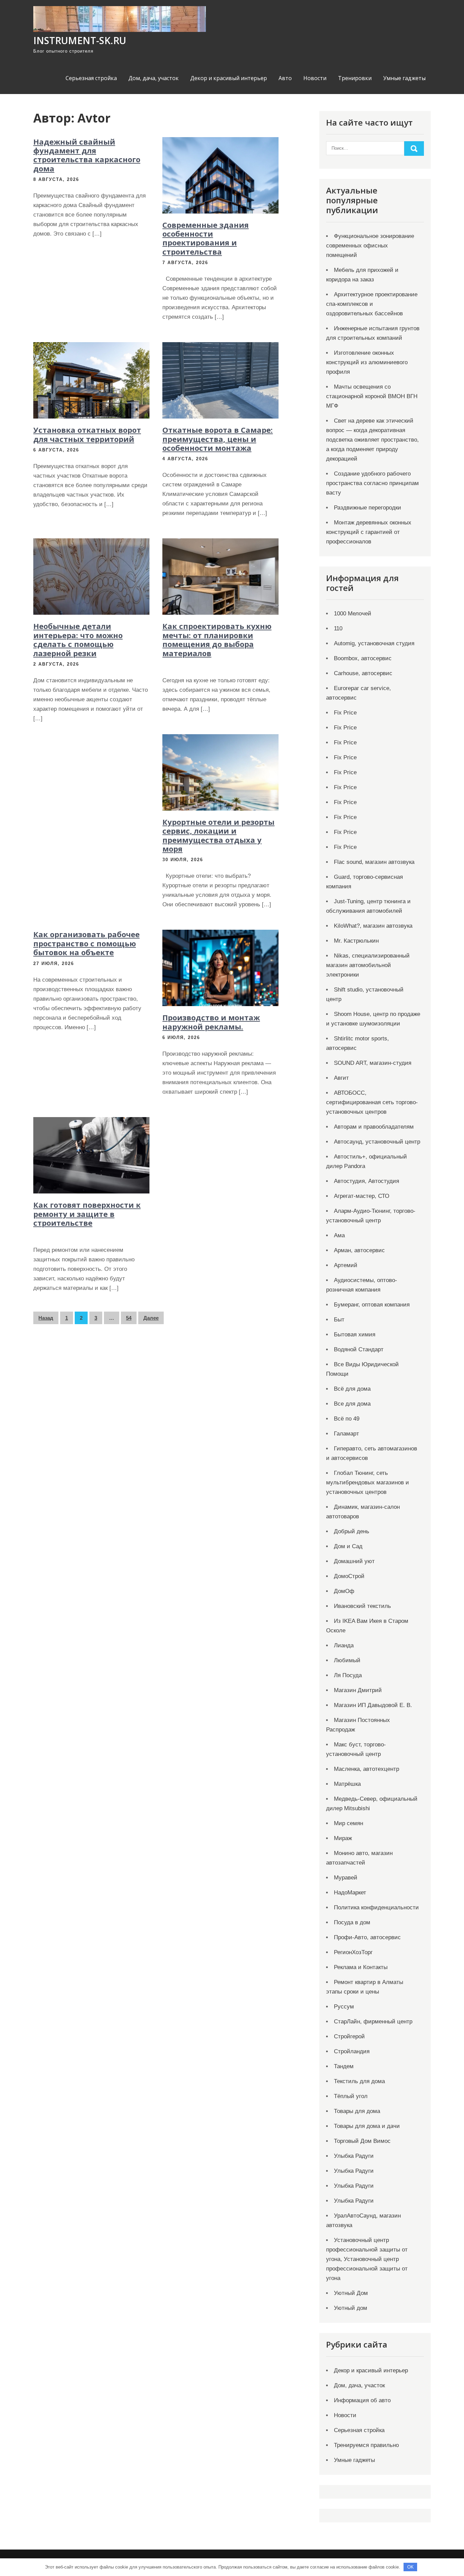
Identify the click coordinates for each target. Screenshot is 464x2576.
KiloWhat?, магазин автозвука (373, 926)
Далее (151, 1318)
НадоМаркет (350, 1893)
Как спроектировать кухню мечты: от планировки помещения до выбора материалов (217, 639)
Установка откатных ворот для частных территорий (87, 434)
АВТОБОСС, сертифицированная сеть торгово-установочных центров (372, 1102)
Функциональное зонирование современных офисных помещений (370, 246)
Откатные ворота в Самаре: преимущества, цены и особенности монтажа (218, 439)
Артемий (346, 1265)
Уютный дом (351, 2308)
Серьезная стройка (91, 78)
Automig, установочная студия (374, 643)
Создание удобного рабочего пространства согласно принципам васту (372, 483)
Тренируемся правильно (366, 2445)
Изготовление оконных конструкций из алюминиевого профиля (367, 362)
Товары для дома (357, 2111)
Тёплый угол (351, 2096)
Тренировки (355, 78)
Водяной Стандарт (359, 1349)
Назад (46, 1318)
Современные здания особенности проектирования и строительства (206, 238)
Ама (339, 1235)
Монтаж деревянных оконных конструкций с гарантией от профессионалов (369, 532)
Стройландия (352, 2051)
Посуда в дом (352, 1922)
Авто (285, 78)
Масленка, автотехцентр (367, 1769)
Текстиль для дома (359, 2081)
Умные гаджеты (404, 78)
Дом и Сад (348, 1546)
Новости (315, 78)
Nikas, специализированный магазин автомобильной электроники (368, 965)
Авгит (341, 1078)
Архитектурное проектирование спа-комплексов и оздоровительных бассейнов (372, 304)
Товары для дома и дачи (367, 2126)
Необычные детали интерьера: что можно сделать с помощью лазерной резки (78, 639)
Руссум (344, 2007)
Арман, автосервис (359, 1250)
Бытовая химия (355, 1335)
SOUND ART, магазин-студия (373, 1063)
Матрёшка (347, 1784)
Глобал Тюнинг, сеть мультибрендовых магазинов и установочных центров (368, 1482)
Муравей (346, 1878)
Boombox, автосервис (363, 658)
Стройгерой (349, 2036)
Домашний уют (354, 1561)
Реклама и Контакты (361, 1967)
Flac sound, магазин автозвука (374, 862)
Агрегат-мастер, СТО (362, 1196)
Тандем (344, 2066)
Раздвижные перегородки (368, 508)
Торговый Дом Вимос (362, 2141)
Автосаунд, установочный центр (377, 1142)
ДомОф (344, 1591)
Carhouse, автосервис (363, 673)
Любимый (347, 1660)
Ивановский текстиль (362, 1606)
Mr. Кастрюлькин (356, 941)
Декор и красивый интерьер (229, 78)
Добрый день (352, 1531)
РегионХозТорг (353, 1952)
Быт (339, 1320)
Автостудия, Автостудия (367, 1181)
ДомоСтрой (349, 1576)
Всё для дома (352, 1389)
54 (129, 1318)
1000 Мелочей (353, 614)
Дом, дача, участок (154, 78)
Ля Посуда (348, 1675)
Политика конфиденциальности (376, 1907)
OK (411, 2567)
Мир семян (349, 1823)
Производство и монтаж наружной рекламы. (211, 1022)
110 (338, 628)
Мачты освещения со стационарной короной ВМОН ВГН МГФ (372, 396)
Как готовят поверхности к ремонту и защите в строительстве (87, 1214)
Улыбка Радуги (354, 2156)
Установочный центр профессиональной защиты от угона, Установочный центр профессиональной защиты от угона (367, 2259)
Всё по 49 (347, 1419)
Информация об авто (362, 2400)
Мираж (343, 1838)
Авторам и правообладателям (374, 1127)
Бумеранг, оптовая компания (372, 1305)
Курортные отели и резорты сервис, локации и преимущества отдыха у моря (218, 835)
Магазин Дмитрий (358, 1690)
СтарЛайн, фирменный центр (373, 2022)
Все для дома (352, 1404)
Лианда (344, 1645)
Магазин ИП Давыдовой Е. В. (373, 1705)
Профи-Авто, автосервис (367, 1937)
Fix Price (345, 713)
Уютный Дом (351, 2293)
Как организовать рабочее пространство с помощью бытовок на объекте (86, 943)
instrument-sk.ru (80, 40)
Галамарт (346, 1434)
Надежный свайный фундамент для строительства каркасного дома (87, 155)
